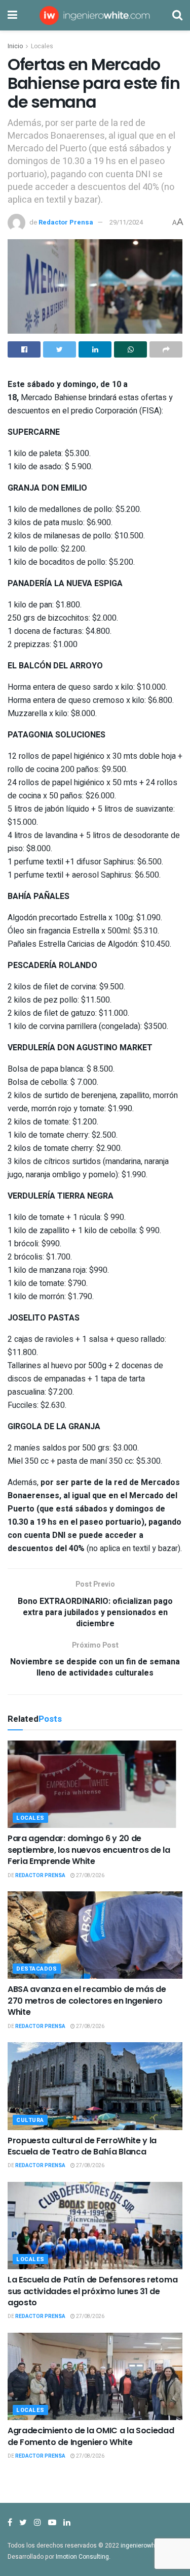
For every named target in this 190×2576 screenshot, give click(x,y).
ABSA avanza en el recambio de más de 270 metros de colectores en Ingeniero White (87, 2001)
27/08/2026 (90, 1876)
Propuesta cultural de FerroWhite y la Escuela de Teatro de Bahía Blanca (82, 2146)
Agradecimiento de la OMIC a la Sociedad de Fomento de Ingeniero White (91, 2436)
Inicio (15, 46)
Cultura (30, 2120)
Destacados (37, 1969)
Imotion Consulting (82, 2557)
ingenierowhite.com (148, 2546)
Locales (42, 46)
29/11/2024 (126, 222)
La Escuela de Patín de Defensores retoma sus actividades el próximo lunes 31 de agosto (92, 2291)
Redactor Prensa (66, 222)
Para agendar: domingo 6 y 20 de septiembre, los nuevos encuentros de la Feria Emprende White (89, 1850)
